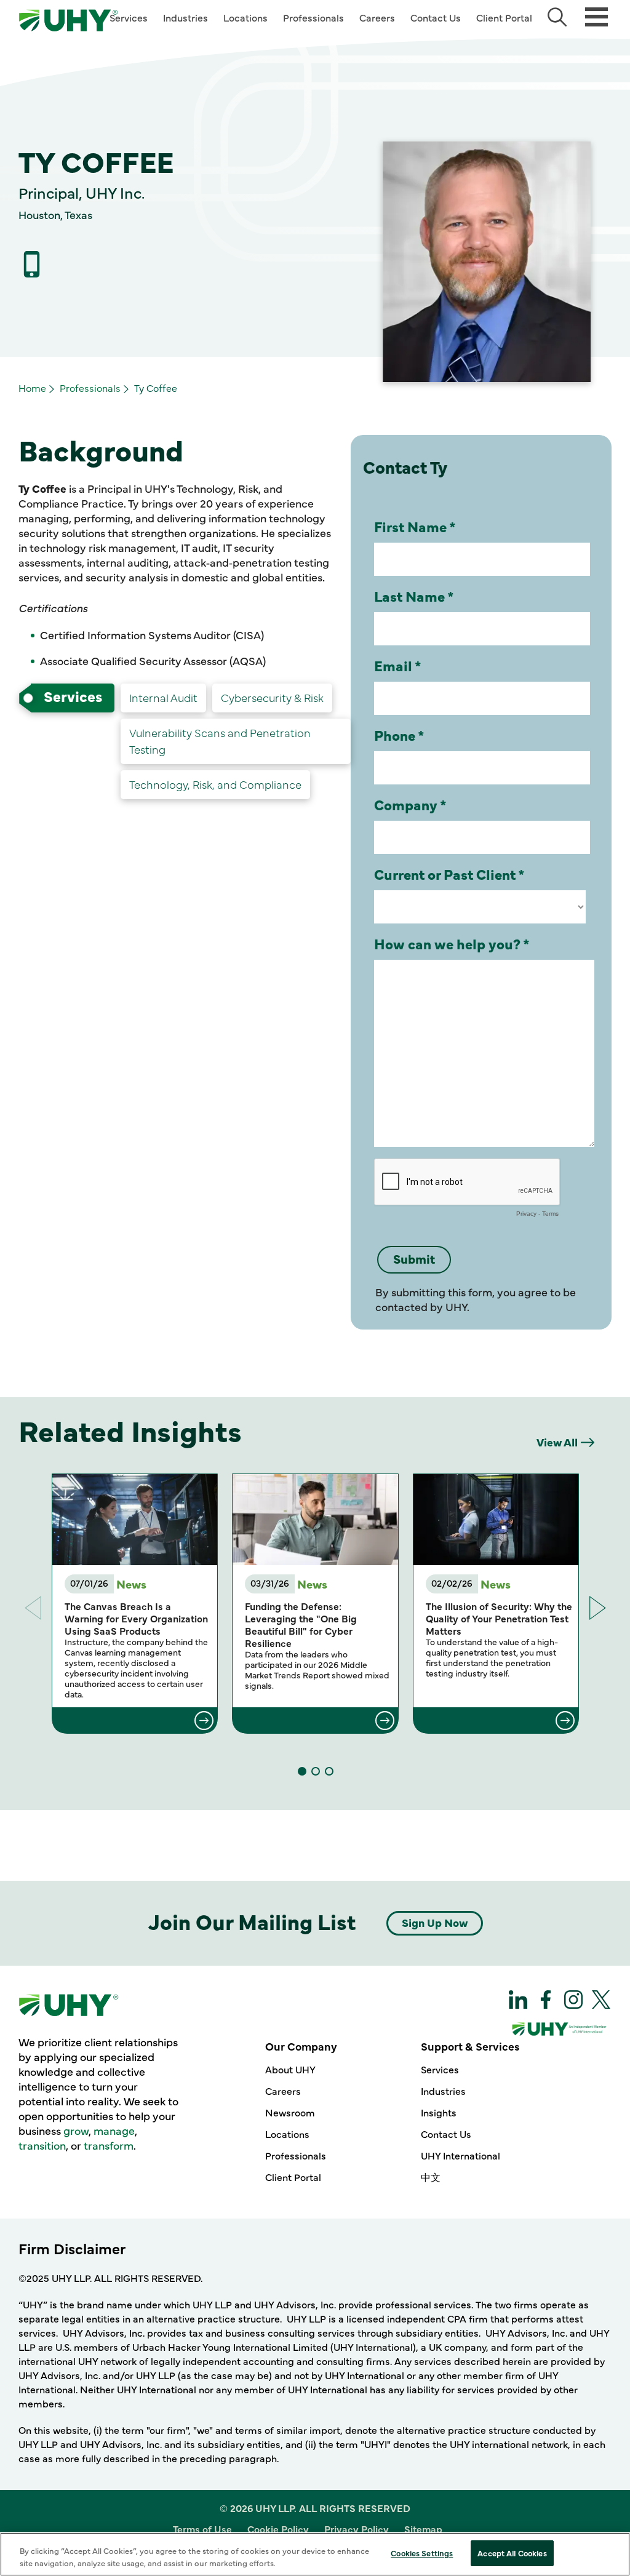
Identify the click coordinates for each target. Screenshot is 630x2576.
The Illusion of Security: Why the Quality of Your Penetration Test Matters (499, 1618)
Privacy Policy (357, 2529)
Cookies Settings (422, 2553)
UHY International (461, 2155)
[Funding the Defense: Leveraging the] (315, 1720)
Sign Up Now (435, 1922)
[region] (315, 2554)
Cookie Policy (278, 2529)
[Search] (557, 17)
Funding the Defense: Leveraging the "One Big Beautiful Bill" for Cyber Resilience (301, 1624)
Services (129, 17)
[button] (598, 1608)
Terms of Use (202, 2529)
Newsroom (290, 2112)
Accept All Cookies (512, 2553)
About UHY (290, 2069)
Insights (439, 2112)
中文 (431, 2177)
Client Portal (504, 17)
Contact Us (436, 17)
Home (32, 388)
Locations (245, 17)
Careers (377, 17)
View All (557, 1442)
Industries (185, 17)
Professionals (313, 17)
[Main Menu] (596, 16)
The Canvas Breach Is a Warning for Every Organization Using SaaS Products (136, 1618)
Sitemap (423, 2529)
